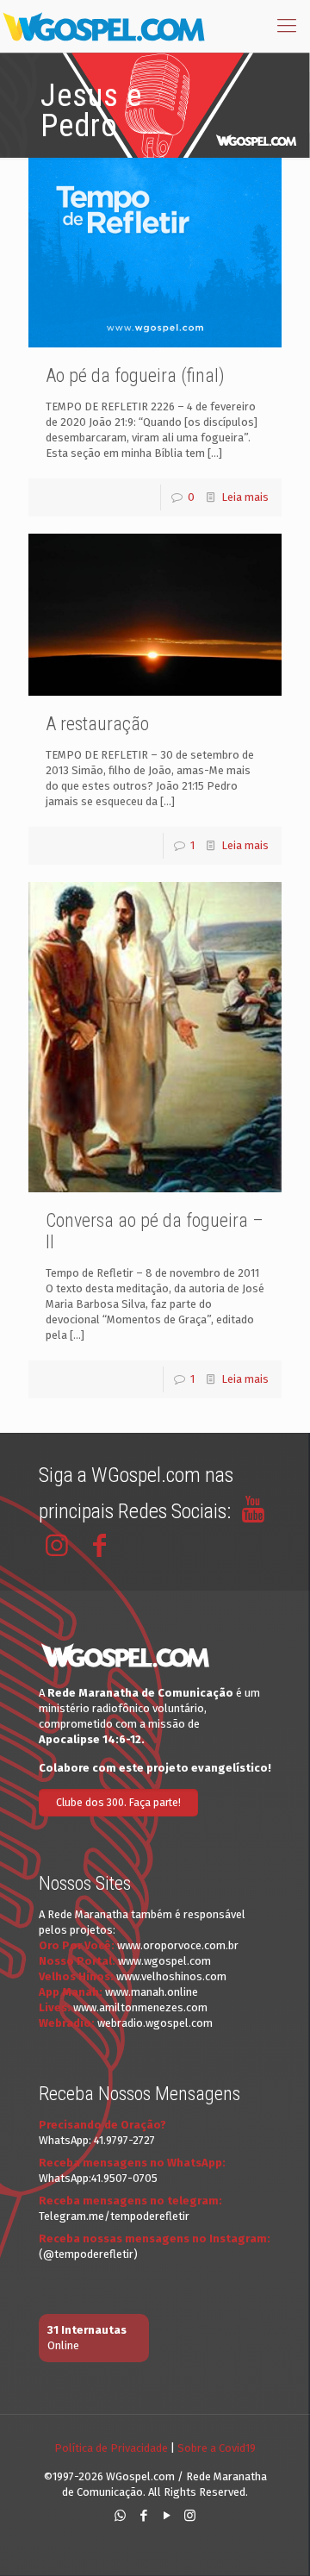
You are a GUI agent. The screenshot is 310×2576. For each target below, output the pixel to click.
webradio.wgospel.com (155, 2023)
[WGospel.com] (103, 26)
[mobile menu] (287, 26)
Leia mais (245, 497)
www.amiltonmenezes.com (140, 2007)
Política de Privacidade (111, 2448)
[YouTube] (167, 2516)
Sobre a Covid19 (217, 2448)
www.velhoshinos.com (171, 1976)
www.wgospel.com (164, 1961)
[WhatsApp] (120, 2516)
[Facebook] (143, 2516)
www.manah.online (152, 1992)
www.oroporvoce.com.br (178, 1945)
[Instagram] (190, 2516)
